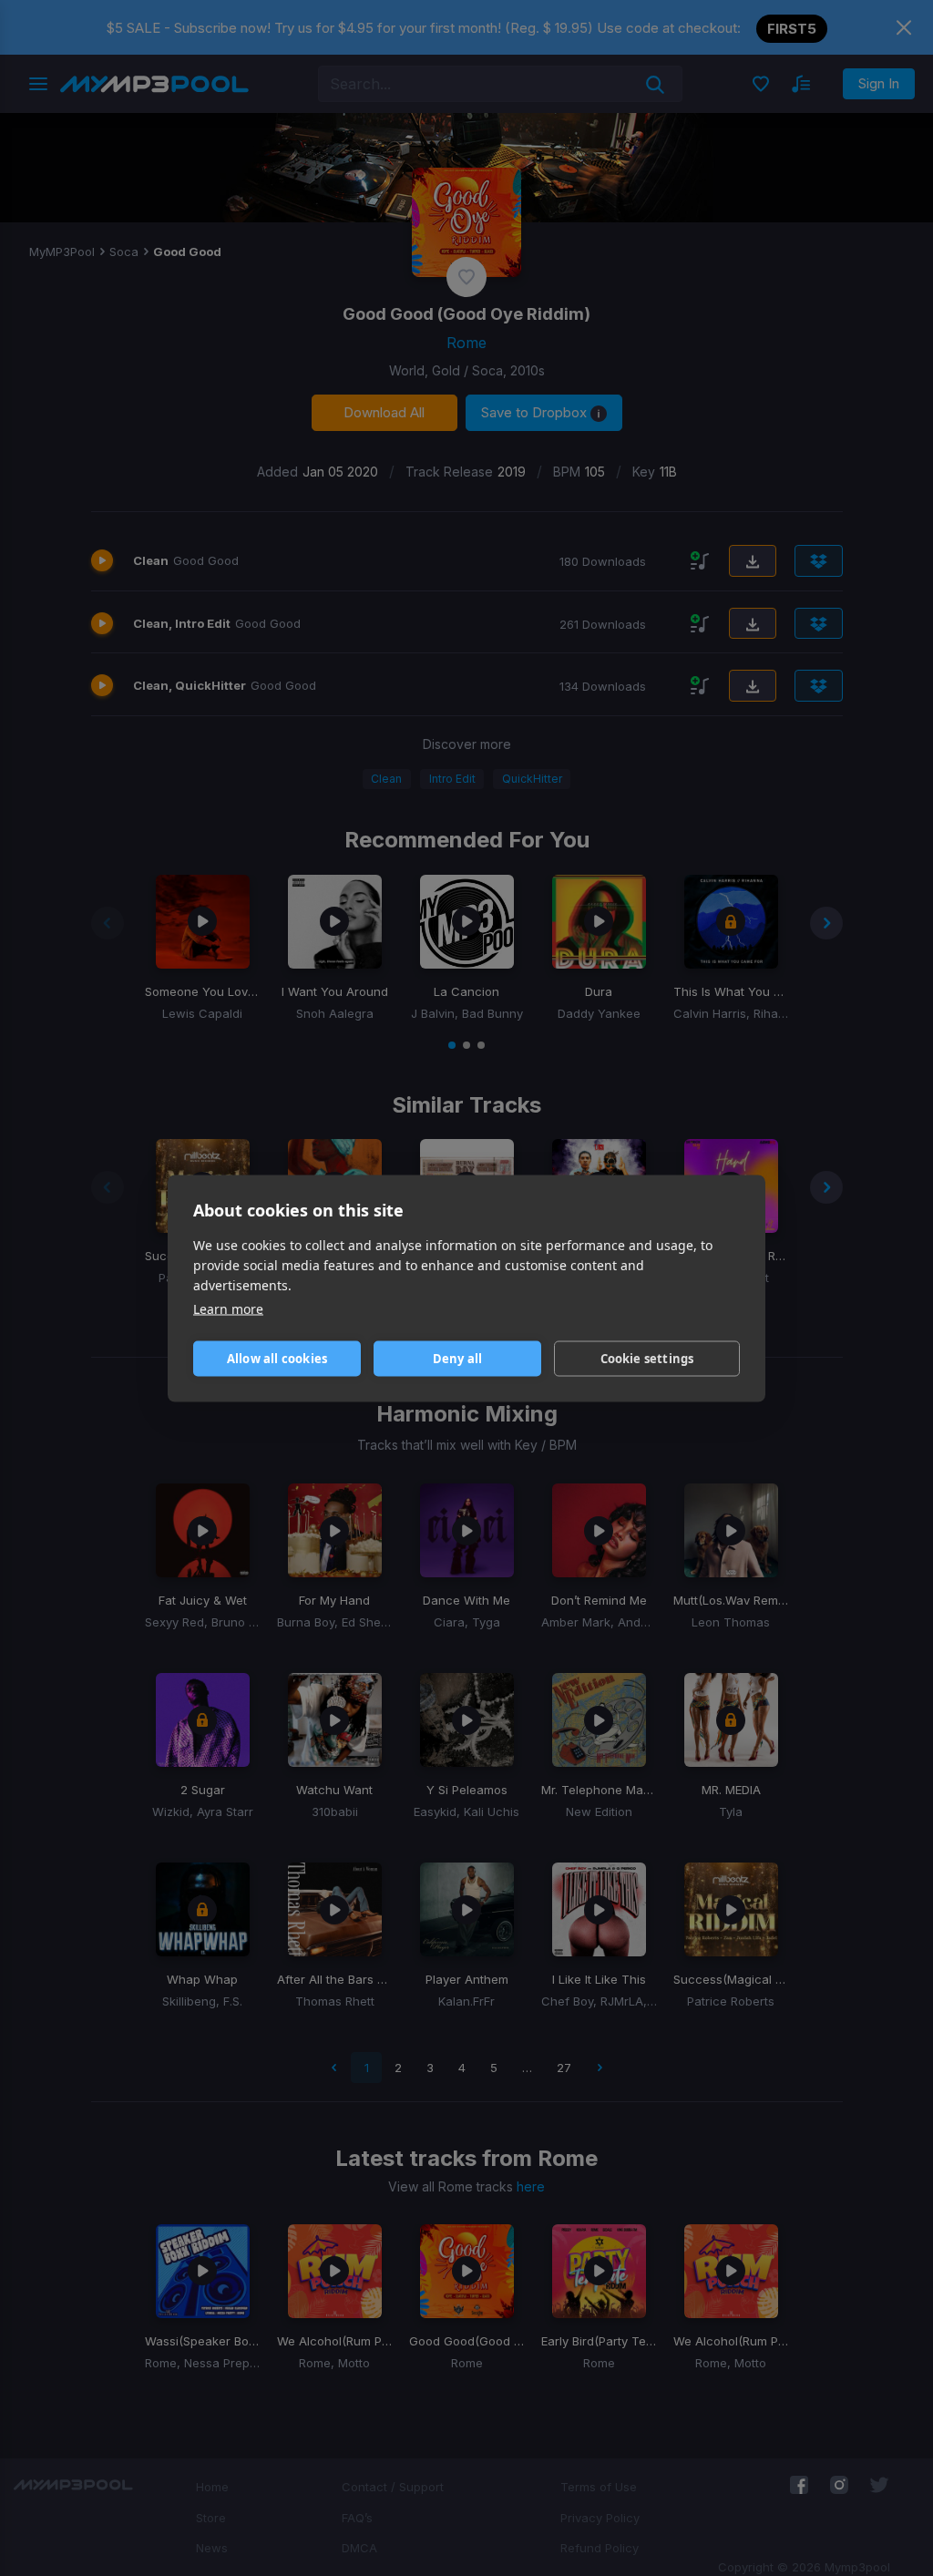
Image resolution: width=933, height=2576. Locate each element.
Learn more (228, 1308)
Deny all (458, 1359)
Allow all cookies (277, 1359)
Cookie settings (647, 1359)
